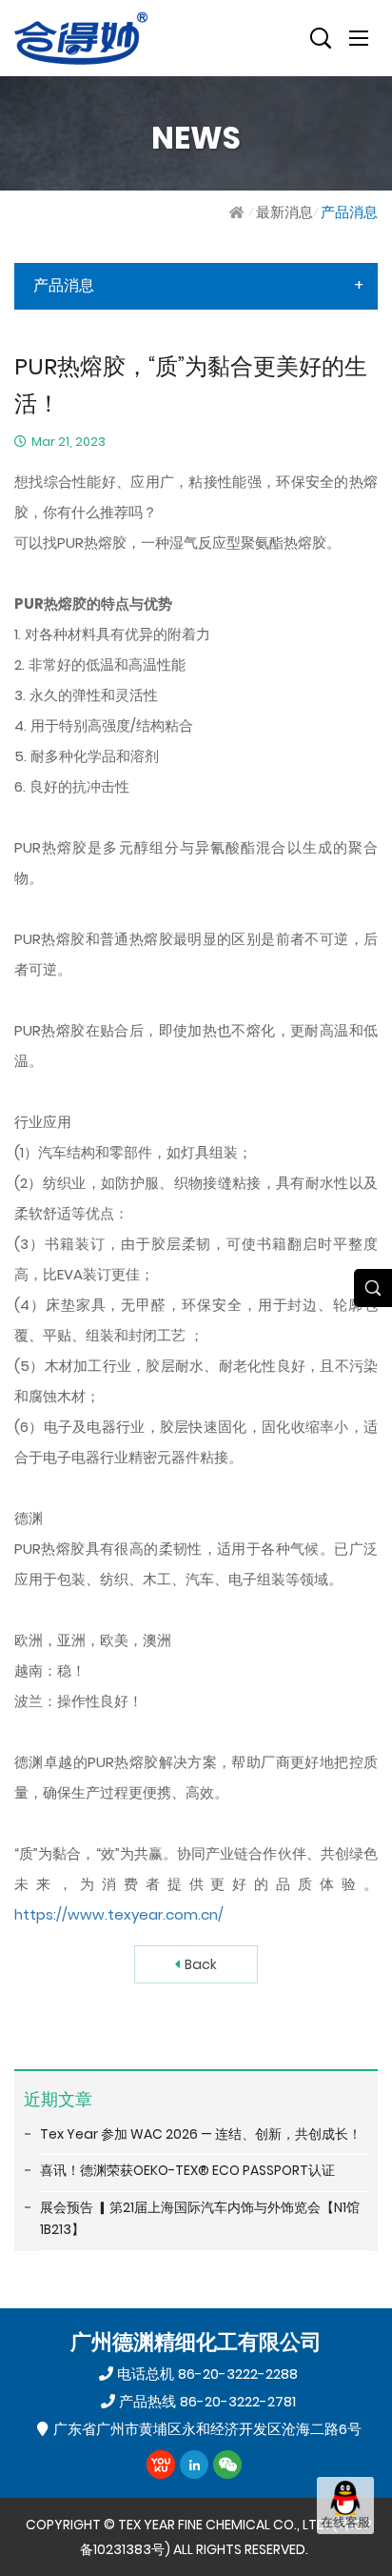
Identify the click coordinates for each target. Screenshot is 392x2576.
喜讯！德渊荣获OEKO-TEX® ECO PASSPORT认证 (187, 2170)
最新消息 (284, 212)
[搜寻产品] (321, 38)
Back (201, 1964)
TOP (345, 2553)
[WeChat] (227, 2465)
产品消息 (349, 212)
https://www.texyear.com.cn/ (119, 1914)
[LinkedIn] (194, 2465)
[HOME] (239, 212)
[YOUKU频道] (161, 2465)
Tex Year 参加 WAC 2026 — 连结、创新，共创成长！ (201, 2134)
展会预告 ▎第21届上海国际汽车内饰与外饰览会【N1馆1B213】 (200, 2218)
